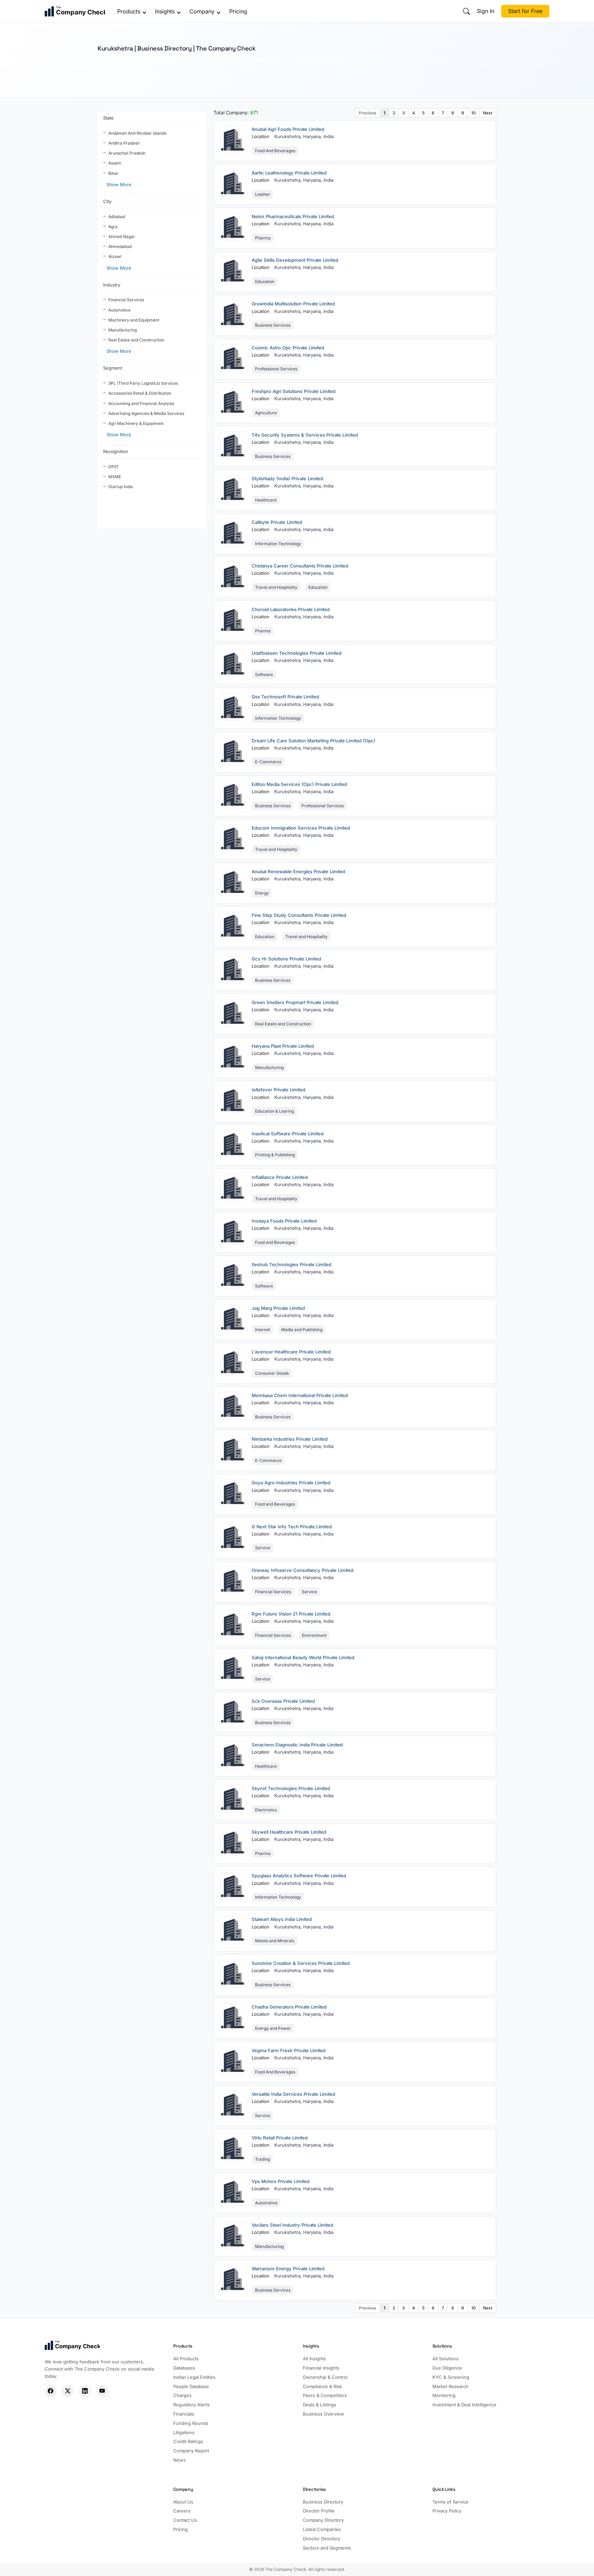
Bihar (113, 173)
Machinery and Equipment (134, 320)
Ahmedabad (120, 246)
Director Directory (322, 2539)
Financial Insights (321, 2368)
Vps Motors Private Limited (280, 2181)
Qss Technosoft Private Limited (285, 697)
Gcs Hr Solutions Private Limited (286, 959)
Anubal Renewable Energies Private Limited (298, 871)
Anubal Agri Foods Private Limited (288, 129)
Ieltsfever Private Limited (278, 1090)
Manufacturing (123, 330)
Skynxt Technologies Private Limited (291, 1788)
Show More (119, 184)
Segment (113, 368)
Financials (184, 2414)
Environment (314, 1635)
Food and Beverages (275, 1242)
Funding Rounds (191, 2423)
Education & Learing (274, 1111)
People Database (191, 2386)
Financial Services (126, 300)
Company (202, 11)
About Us (183, 2502)
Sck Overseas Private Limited (283, 1701)
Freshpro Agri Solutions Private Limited (294, 391)
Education (265, 282)
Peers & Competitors (325, 2395)
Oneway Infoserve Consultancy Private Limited (302, 1570)
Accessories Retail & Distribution (140, 393)
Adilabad (117, 217)
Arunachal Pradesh (127, 153)
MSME (115, 477)
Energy (262, 893)
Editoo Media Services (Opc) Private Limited (299, 784)
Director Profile (319, 2511)
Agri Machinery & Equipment (136, 423)
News (179, 2460)
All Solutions (445, 2359)
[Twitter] (68, 2391)
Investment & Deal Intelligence (464, 2405)
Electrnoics (266, 1810)
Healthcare (266, 500)
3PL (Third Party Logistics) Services (143, 383)
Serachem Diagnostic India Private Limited (297, 1745)
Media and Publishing (302, 1330)
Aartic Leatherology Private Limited (289, 173)
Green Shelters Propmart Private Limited (295, 1002)
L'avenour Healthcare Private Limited (291, 1352)
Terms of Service (450, 2502)
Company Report (191, 2451)
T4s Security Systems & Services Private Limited (305, 435)
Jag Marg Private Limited (278, 1308)
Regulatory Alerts (191, 2405)
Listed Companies (322, 2529)
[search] (466, 11)
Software (264, 674)
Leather (263, 194)
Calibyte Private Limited (277, 522)
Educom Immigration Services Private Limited (301, 828)
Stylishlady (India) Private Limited (287, 479)
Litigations (184, 2432)
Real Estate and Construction (136, 340)
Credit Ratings (188, 2441)
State (108, 118)
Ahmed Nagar (122, 237)
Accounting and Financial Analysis (141, 403)
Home (103, 72)
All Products (186, 2359)
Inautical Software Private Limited (288, 1134)
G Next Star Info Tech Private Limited (292, 1527)
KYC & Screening (451, 2377)
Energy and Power (273, 2028)
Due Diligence (447, 2368)
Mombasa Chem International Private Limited (300, 1395)
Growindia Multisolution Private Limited (293, 304)
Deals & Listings (320, 2405)
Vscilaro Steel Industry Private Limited (292, 2225)
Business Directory (323, 2502)
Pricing (238, 11)
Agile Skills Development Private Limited (295, 260)
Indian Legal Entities (194, 2377)
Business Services (273, 325)
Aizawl (115, 256)
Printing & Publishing (275, 1155)
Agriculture (266, 413)
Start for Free (525, 11)
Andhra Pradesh (124, 143)
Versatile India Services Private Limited (293, 2094)
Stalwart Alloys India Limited (282, 1919)
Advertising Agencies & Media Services (146, 413)
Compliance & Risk (322, 2386)
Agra (113, 227)
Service (263, 1548)
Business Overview (323, 2414)
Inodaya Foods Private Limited (284, 1221)
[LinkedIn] (85, 2391)
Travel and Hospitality (276, 587)
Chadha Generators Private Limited (289, 2007)
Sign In (486, 11)
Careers (182, 2511)
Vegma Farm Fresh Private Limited (289, 2050)
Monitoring (444, 2395)
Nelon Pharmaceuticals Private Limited (293, 216)
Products (129, 11)
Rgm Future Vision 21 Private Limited (291, 1614)
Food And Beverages (275, 151)
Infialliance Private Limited (280, 1177)
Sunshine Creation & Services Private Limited (301, 1963)
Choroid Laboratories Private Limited (291, 609)
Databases (184, 2368)
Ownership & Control (325, 2377)
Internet (263, 1330)
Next (488, 113)
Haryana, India (318, 136)
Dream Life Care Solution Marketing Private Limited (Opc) (313, 741)
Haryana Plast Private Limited (283, 1046)
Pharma (263, 238)
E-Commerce (268, 762)
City (107, 201)
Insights (165, 11)
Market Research (450, 2386)
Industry (112, 285)
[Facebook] (51, 2391)
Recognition (116, 451)
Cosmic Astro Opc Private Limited (288, 348)
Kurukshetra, (289, 136)
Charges (182, 2395)
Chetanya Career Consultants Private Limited (300, 566)
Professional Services (276, 369)
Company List (126, 72)
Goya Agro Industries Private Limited (291, 1483)
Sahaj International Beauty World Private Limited (303, 1657)
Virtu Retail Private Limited (280, 2138)
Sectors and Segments (327, 2548)
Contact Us (185, 2520)
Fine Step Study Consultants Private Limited (299, 915)
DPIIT (114, 467)
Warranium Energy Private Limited (288, 2269)
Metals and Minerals (275, 1941)
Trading (262, 2159)
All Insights (314, 2359)
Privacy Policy (447, 2511)
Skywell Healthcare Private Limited (289, 1832)
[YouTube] (102, 2391)
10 (474, 113)
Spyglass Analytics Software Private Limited (299, 1876)
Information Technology (278, 544)
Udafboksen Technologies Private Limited (296, 653)
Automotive (119, 310)
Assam (115, 163)
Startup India (121, 487)
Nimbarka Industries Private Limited (290, 1439)
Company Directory (323, 2520)
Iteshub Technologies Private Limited (291, 1264)
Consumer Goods (272, 1373)
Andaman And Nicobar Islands (137, 133)
